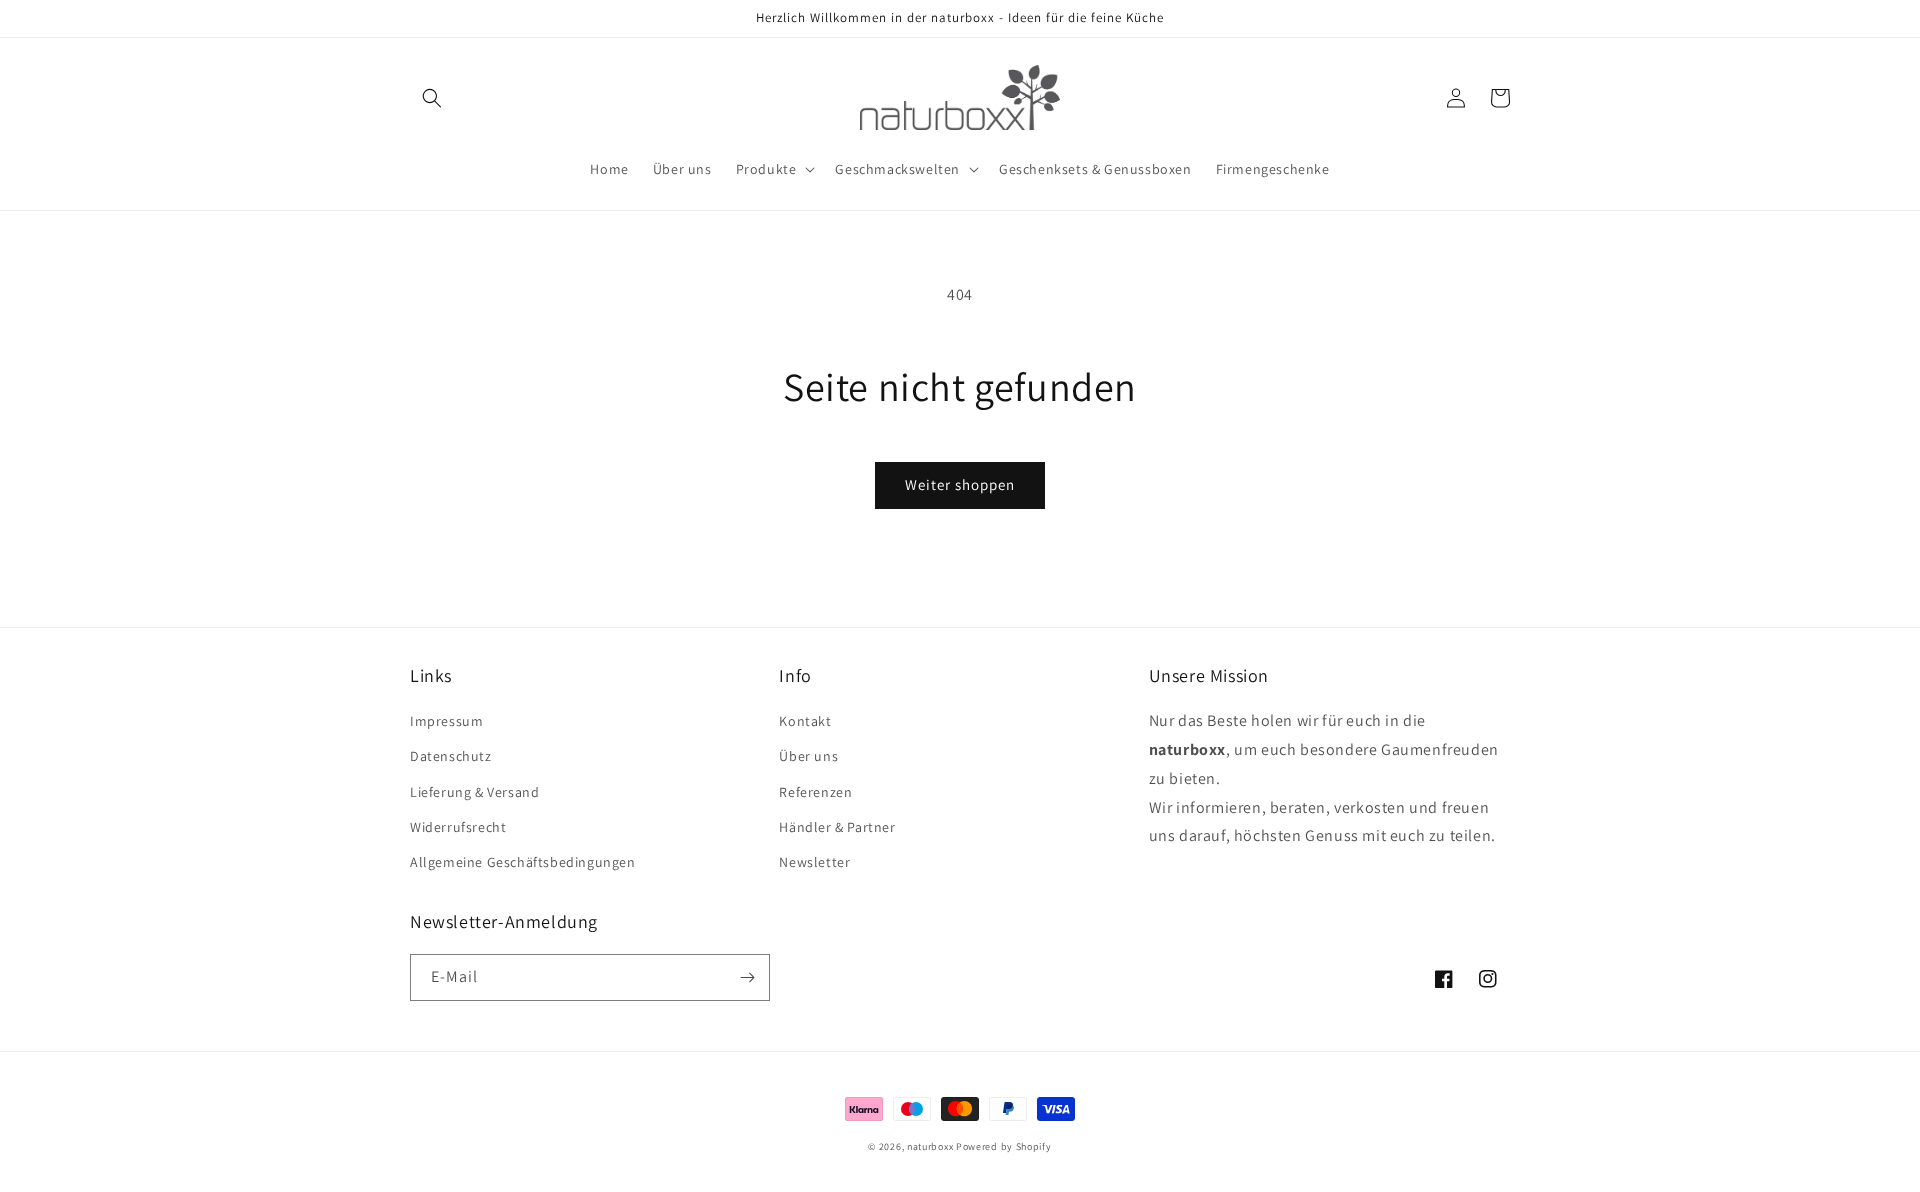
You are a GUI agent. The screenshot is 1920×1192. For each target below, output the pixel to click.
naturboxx (930, 1146)
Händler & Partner (837, 827)
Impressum (446, 721)
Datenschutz (451, 756)
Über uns (808, 756)
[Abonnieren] (747, 977)
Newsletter (814, 862)
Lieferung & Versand (474, 792)
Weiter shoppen (960, 484)
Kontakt (805, 721)
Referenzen (815, 792)
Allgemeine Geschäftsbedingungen (523, 862)
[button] (432, 98)
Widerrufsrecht (458, 827)
